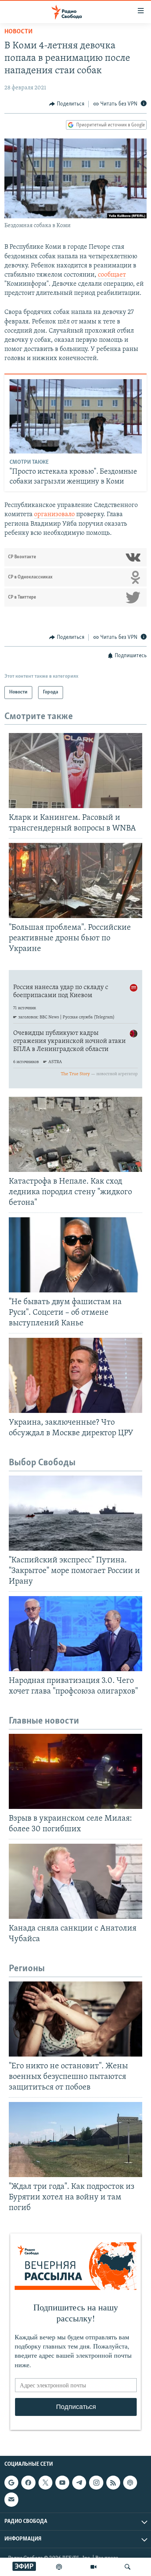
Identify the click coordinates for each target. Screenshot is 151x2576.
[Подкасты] (130, 2483)
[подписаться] (11, 2499)
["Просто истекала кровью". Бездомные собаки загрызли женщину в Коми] (76, 416)
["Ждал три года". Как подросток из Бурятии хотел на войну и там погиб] (75, 2140)
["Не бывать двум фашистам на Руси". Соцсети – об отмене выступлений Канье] (75, 1255)
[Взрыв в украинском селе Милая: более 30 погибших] (75, 1771)
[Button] (67, 104)
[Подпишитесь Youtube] (62, 2483)
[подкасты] (59, 2567)
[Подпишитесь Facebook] (28, 2483)
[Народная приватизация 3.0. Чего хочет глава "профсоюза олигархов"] (75, 1634)
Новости (19, 32)
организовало (54, 515)
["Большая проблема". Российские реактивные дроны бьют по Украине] (75, 880)
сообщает (112, 275)
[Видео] (93, 2567)
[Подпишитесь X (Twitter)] (45, 2483)
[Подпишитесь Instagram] (96, 2483)
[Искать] (128, 2567)
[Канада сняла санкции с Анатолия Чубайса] (75, 1881)
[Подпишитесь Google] (11, 2483)
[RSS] (113, 2483)
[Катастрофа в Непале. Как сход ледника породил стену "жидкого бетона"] (75, 1134)
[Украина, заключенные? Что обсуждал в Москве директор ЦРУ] (75, 1375)
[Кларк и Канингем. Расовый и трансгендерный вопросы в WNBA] (75, 771)
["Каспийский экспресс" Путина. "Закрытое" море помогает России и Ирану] (75, 1513)
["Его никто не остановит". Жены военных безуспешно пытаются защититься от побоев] (75, 2019)
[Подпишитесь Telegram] (79, 2483)
